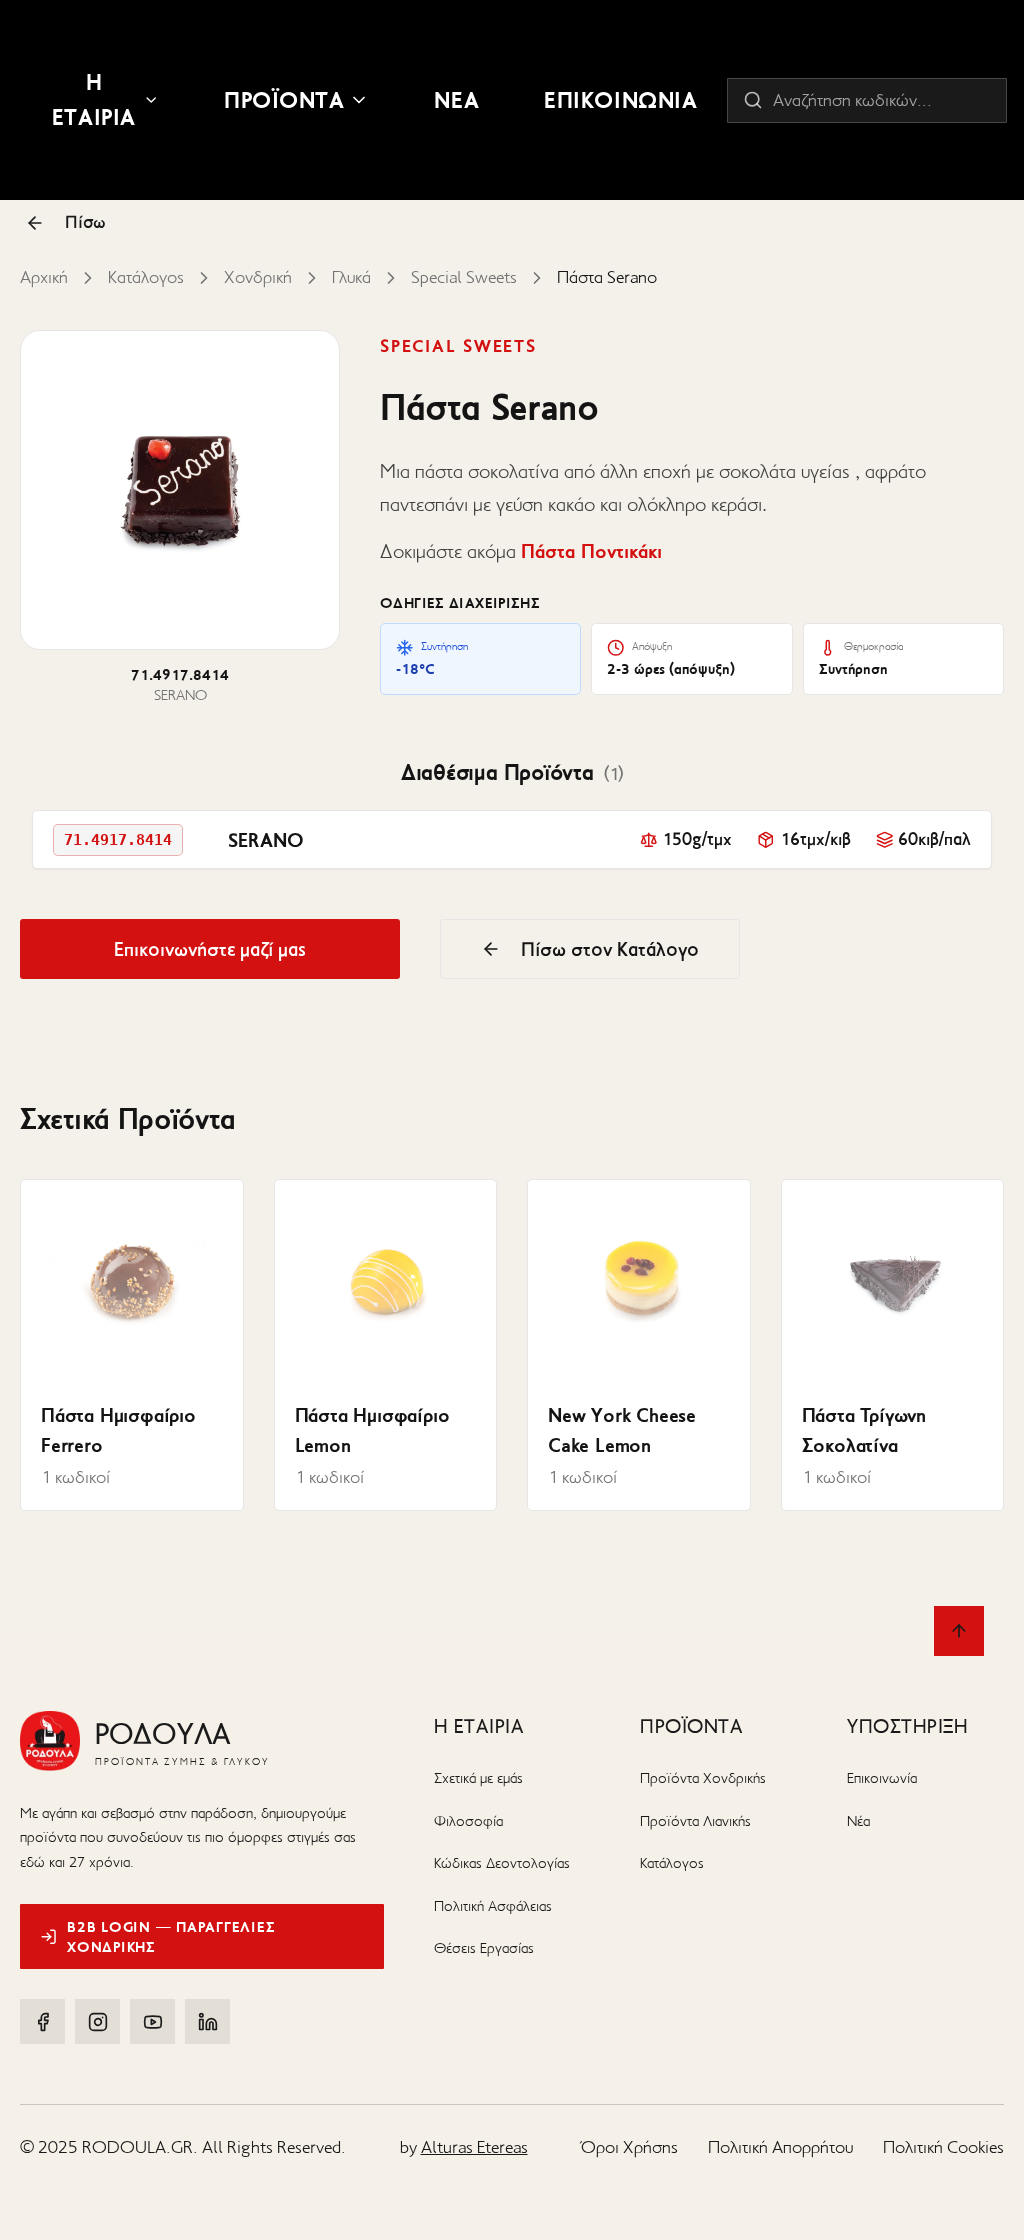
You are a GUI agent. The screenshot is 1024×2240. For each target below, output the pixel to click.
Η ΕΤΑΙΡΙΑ (94, 99)
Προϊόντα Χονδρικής (703, 1778)
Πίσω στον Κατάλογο (610, 949)
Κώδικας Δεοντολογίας (502, 1863)
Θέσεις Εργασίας (484, 1948)
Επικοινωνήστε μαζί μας (210, 949)
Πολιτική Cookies (943, 2147)
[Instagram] (97, 2021)
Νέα (858, 1821)
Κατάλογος (146, 277)
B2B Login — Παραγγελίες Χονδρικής (171, 1937)
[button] (512, 839)
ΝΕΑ (456, 100)
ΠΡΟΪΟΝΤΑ (284, 100)
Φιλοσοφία (468, 1821)
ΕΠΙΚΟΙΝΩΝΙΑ (620, 100)
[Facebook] (42, 2021)
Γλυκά (351, 277)
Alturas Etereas (474, 2147)
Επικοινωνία (882, 1778)
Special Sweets (464, 277)
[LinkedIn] (207, 2021)
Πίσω (85, 222)
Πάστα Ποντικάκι (591, 551)
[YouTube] (152, 2021)
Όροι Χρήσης (629, 2147)
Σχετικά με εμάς (478, 1778)
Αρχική (44, 277)
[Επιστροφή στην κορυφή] (959, 1631)
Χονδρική (258, 277)
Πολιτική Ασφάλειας (493, 1906)
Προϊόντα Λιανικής (695, 1821)
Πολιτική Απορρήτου (780, 2147)
